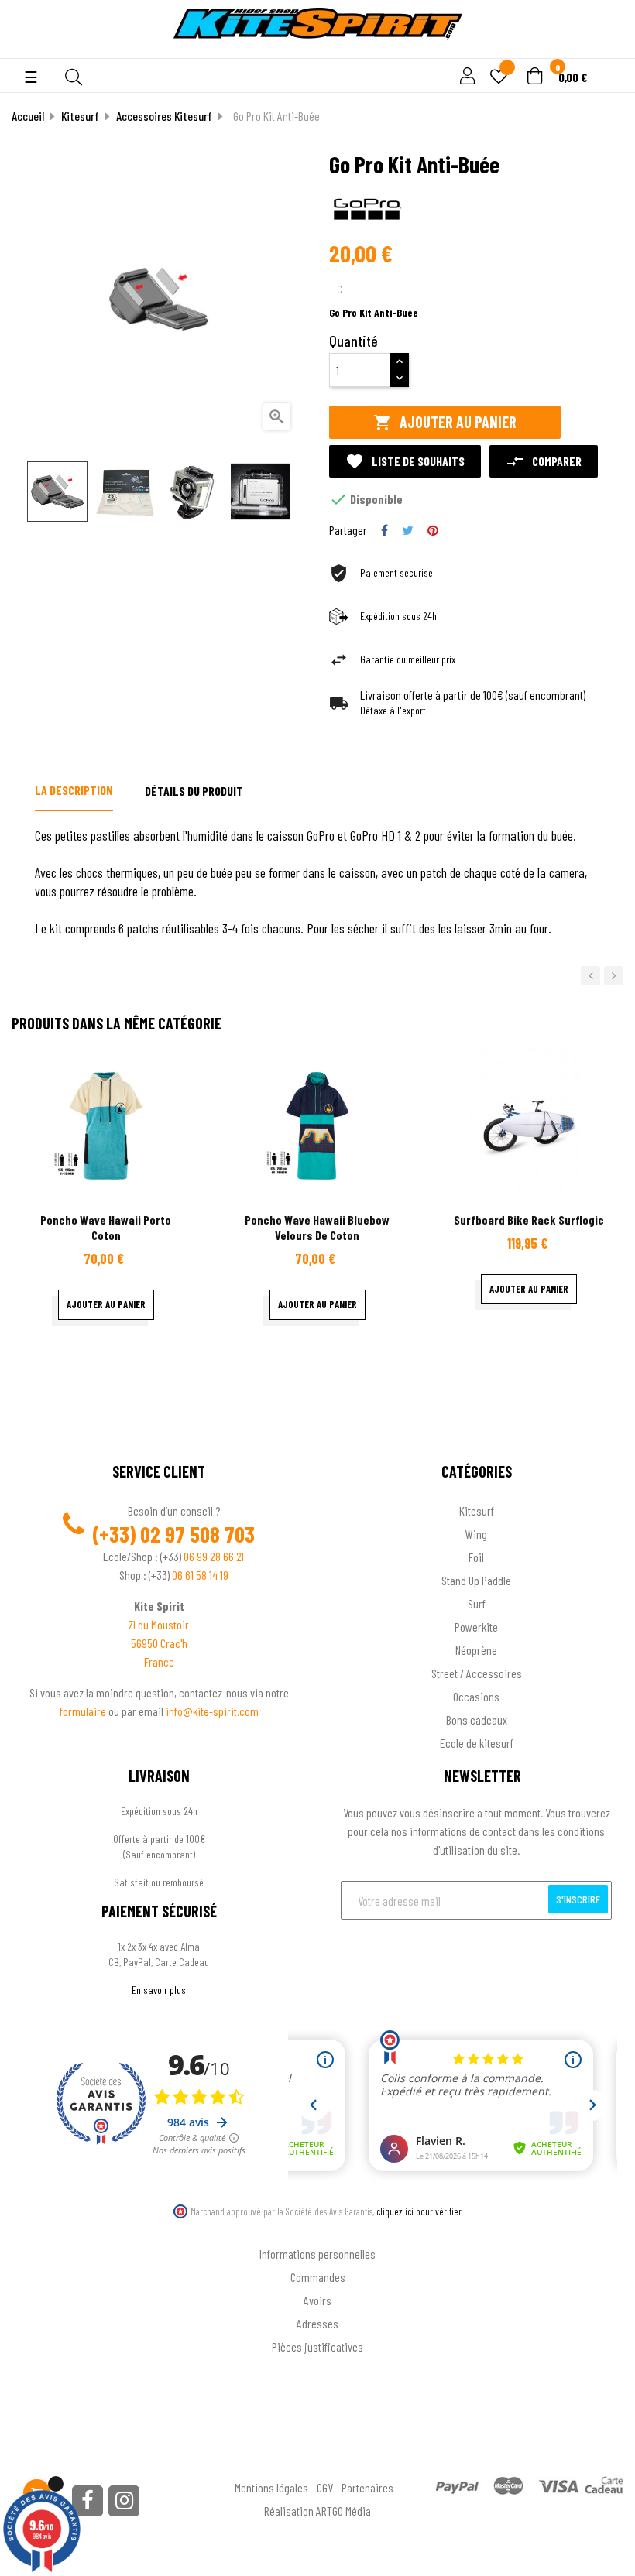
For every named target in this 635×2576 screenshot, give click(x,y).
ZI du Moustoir (159, 1624)
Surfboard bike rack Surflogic (529, 1219)
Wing (476, 1534)
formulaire (84, 1711)
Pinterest (433, 530)
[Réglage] (465, 77)
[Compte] (605, 50)
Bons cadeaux (477, 1720)
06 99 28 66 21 (214, 1556)
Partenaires (367, 2487)
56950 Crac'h (159, 1643)
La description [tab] (74, 790)
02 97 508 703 (197, 1534)
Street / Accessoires (477, 1673)
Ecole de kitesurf (477, 1743)
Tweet (408, 530)
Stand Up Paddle (476, 1580)
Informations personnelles (317, 2254)
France (159, 1661)
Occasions (476, 1696)
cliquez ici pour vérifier (419, 2211)
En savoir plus (159, 1990)
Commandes (318, 2277)
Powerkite (476, 1627)
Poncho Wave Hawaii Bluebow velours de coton (317, 1227)
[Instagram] (124, 2501)
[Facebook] (88, 2501)
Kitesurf (477, 1511)
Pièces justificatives (317, 2346)
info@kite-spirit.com (212, 1711)
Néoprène (476, 1650)
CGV (325, 2487)
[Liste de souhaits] (499, 78)
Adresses (317, 2323)
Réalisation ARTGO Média (317, 2511)
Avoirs (317, 2300)
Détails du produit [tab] (194, 791)
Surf (477, 1603)
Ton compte (318, 2229)
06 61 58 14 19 (200, 1575)
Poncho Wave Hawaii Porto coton (106, 1227)
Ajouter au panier (445, 422)
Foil (476, 1557)
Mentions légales (271, 2487)
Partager (384, 530)
